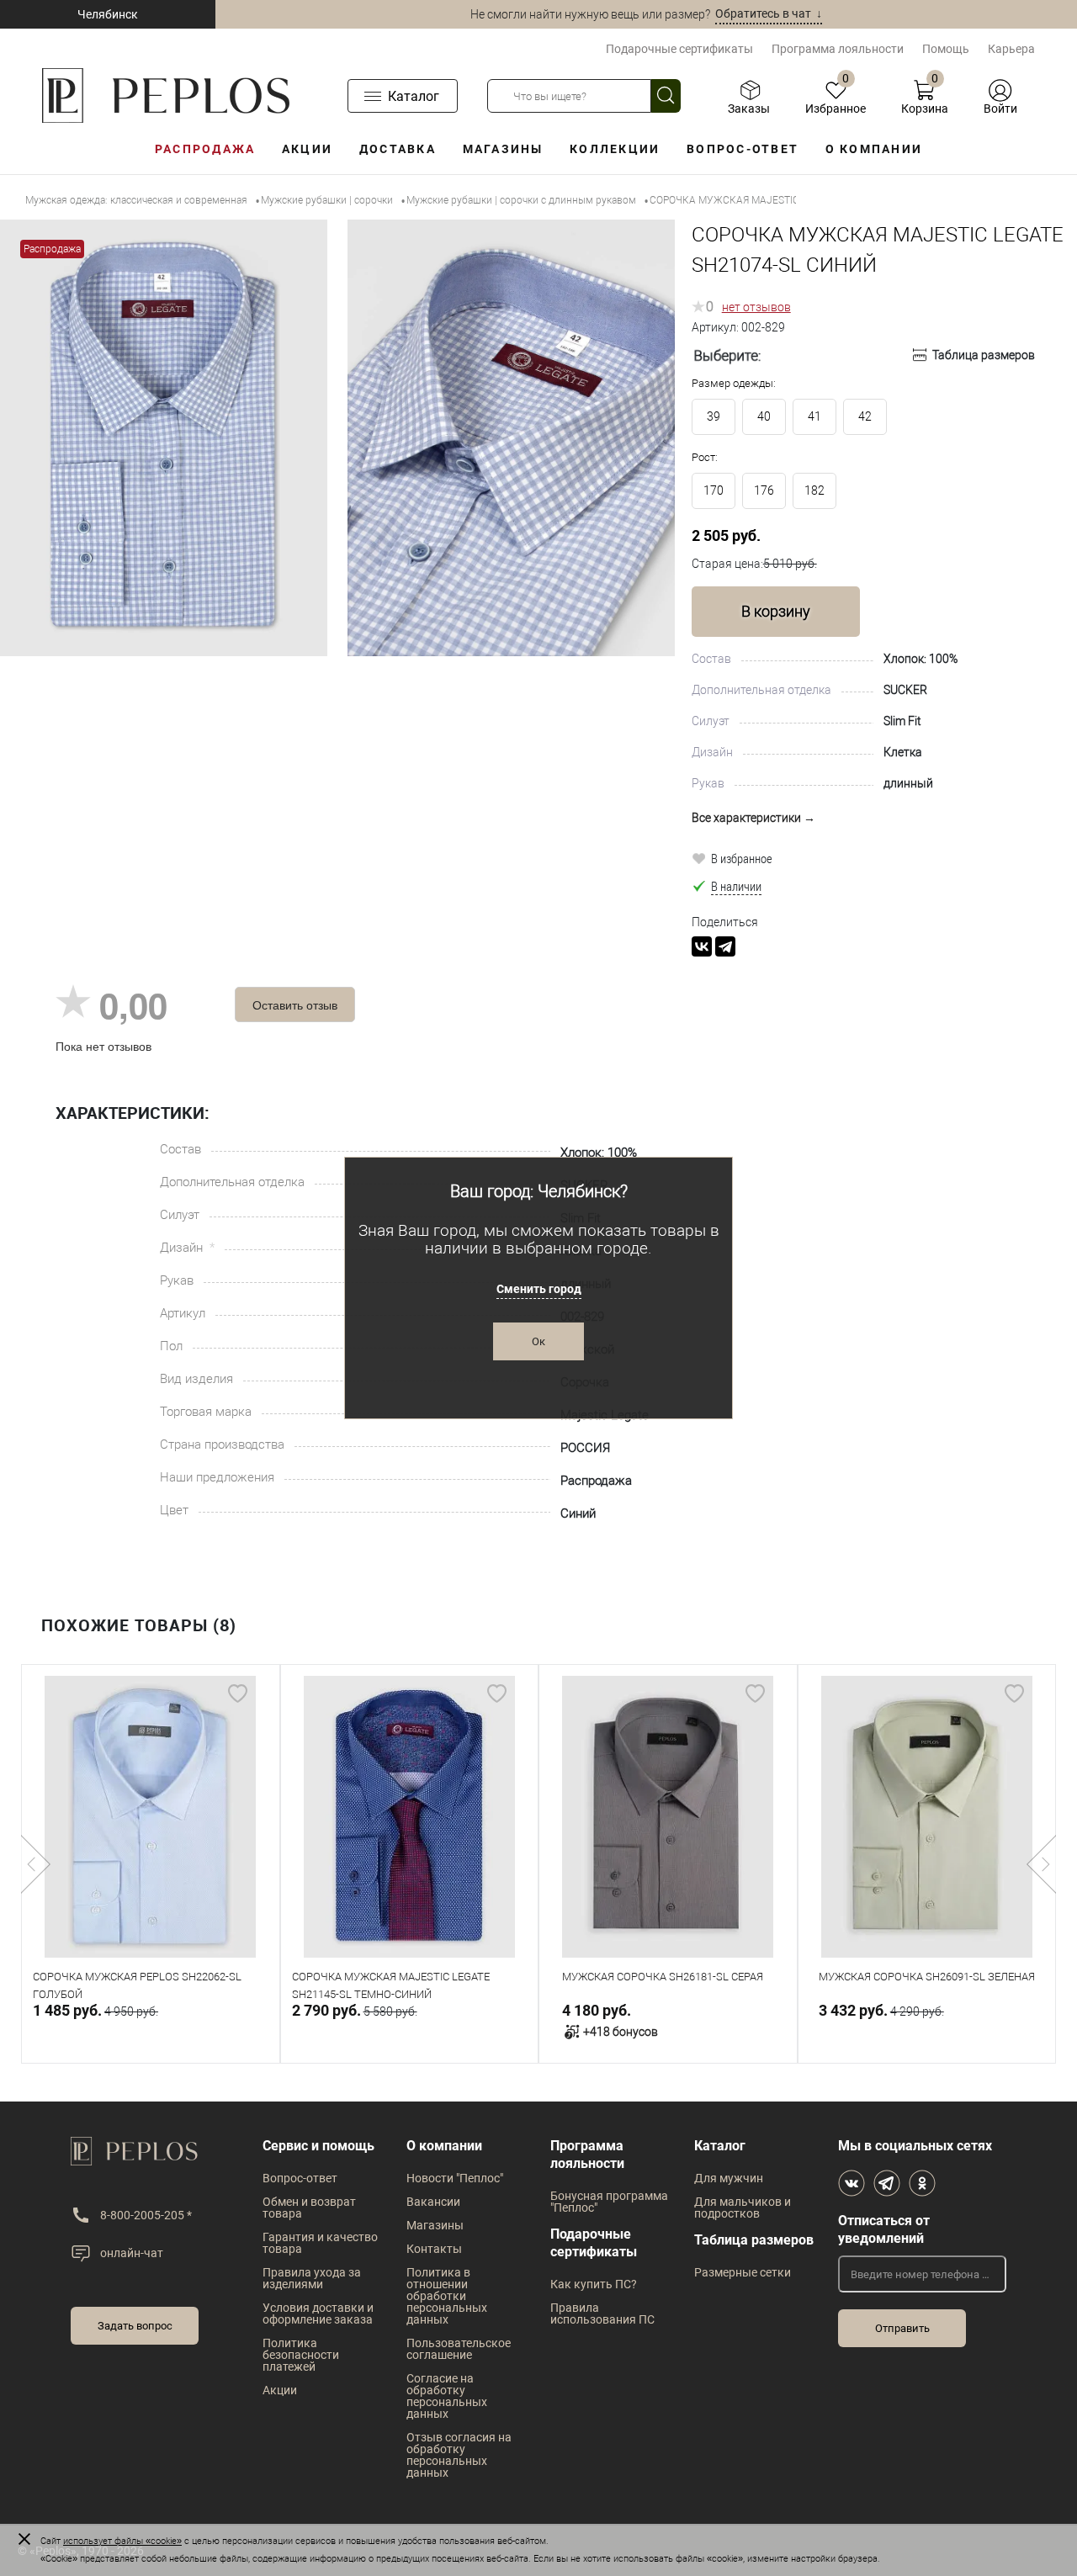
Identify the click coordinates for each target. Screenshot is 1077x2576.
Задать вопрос (135, 2326)
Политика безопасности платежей (301, 2355)
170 (714, 490)
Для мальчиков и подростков (743, 2208)
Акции (307, 149)
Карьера (1011, 49)
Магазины (503, 149)
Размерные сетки (743, 2272)
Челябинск (108, 14)
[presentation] (36, 1864)
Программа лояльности (838, 49)
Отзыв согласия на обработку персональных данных (459, 2455)
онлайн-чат (132, 2253)
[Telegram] (725, 946)
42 (865, 416)
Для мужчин (729, 2178)
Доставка (398, 149)
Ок (538, 1341)
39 (714, 416)
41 (814, 416)
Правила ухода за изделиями (312, 2278)
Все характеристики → (753, 818)
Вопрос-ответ (743, 149)
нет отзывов (756, 307)
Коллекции (615, 149)
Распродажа (205, 149)
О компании (874, 149)
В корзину (776, 611)
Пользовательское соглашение (459, 2349)
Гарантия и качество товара (320, 2243)
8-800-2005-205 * (146, 2215)
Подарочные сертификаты (679, 49)
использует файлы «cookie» (122, 2541)
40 (764, 416)
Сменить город (539, 1289)
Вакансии (433, 2202)
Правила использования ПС (602, 2314)
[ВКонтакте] (702, 946)
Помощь (946, 49)
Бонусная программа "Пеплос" (609, 2202)
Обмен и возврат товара (309, 2208)
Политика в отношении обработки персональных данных (447, 2296)
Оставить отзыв (295, 1004)
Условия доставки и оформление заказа (318, 2314)
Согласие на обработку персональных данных (447, 2396)
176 (764, 490)
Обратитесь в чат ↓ (769, 13)
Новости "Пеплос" (455, 2178)
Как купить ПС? (594, 2284)
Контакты (434, 2249)
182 (814, 490)
